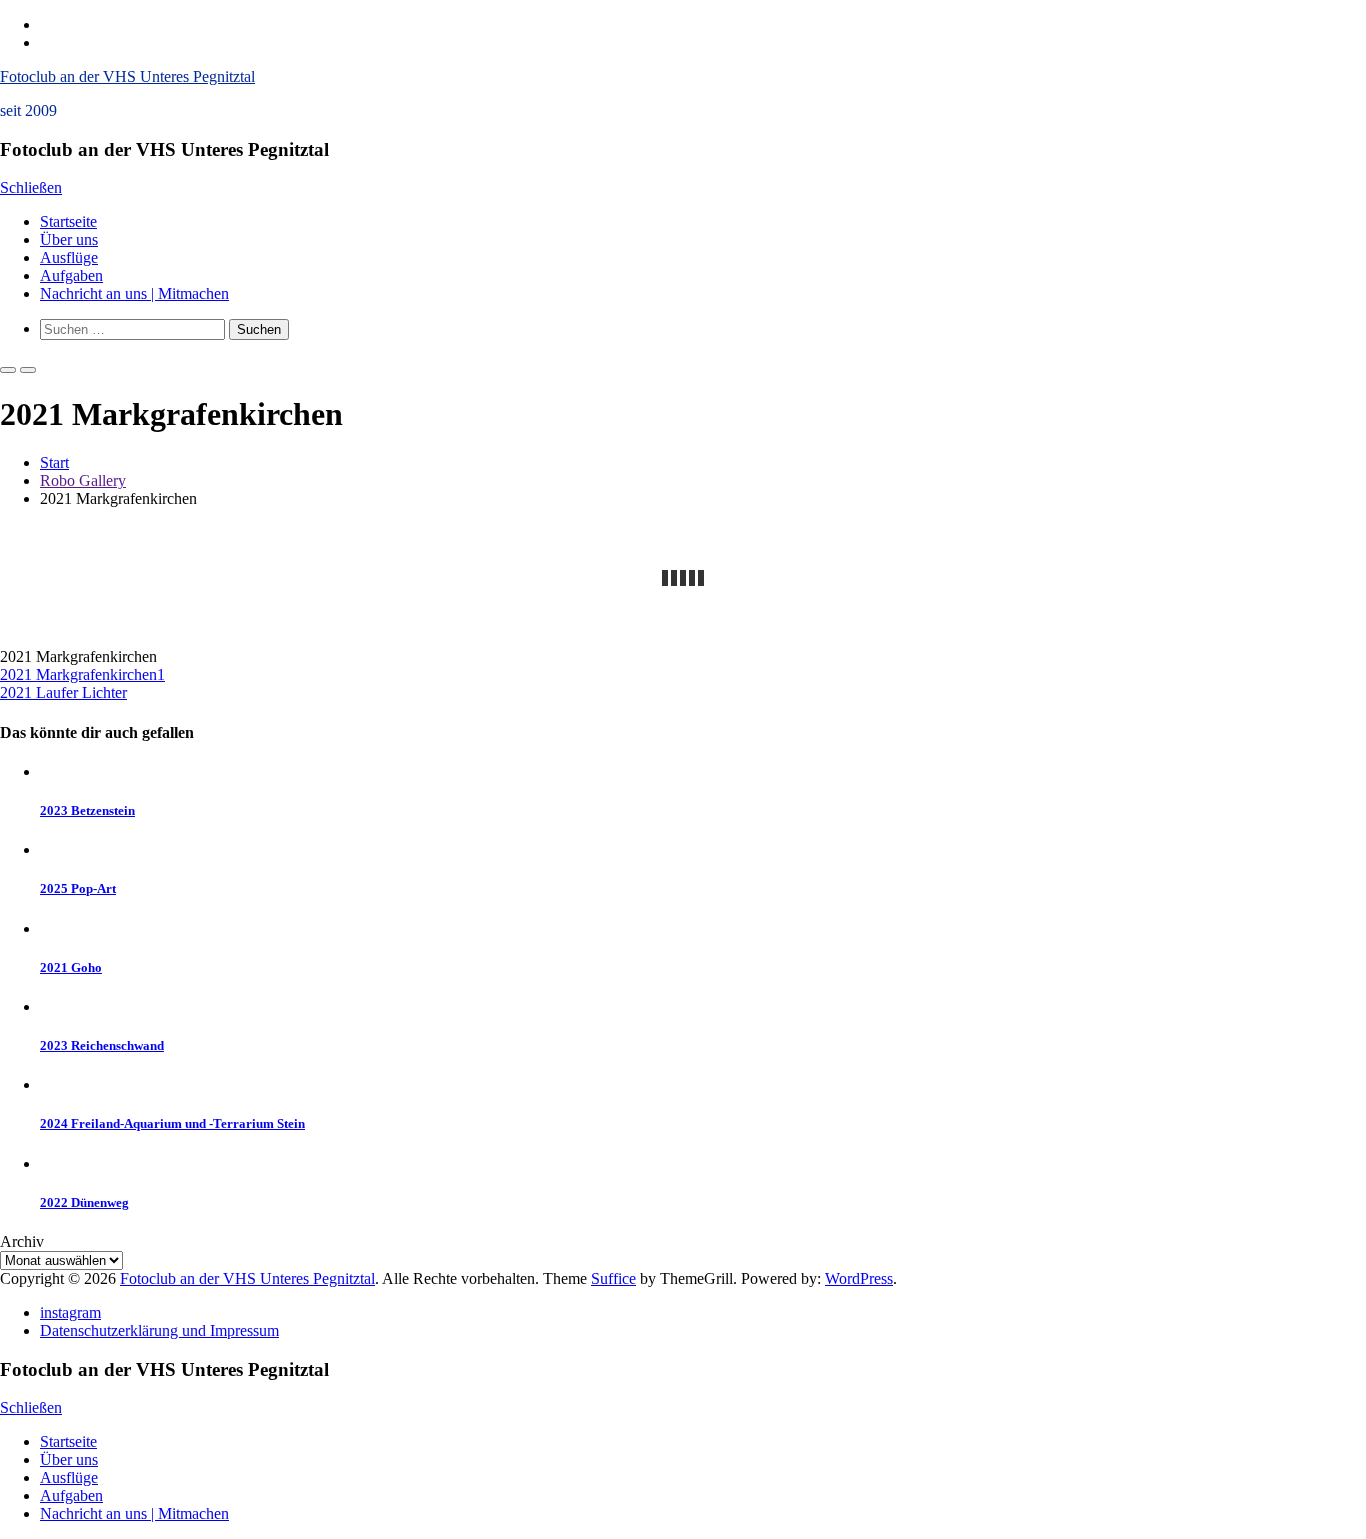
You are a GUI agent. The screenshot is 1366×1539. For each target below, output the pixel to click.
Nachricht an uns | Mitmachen (134, 293)
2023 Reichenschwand (102, 1045)
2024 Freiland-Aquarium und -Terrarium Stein (172, 1123)
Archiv (22, 1241)
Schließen (31, 187)
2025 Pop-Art (78, 888)
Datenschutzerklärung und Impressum (159, 1330)
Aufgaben (71, 275)
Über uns (69, 239)
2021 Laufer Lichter (63, 692)
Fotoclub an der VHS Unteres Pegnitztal (127, 76)
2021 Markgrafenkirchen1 (82, 674)
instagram (70, 1312)
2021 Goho (71, 967)
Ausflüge (69, 257)
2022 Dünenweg (84, 1202)
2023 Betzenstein (87, 810)
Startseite (68, 221)
